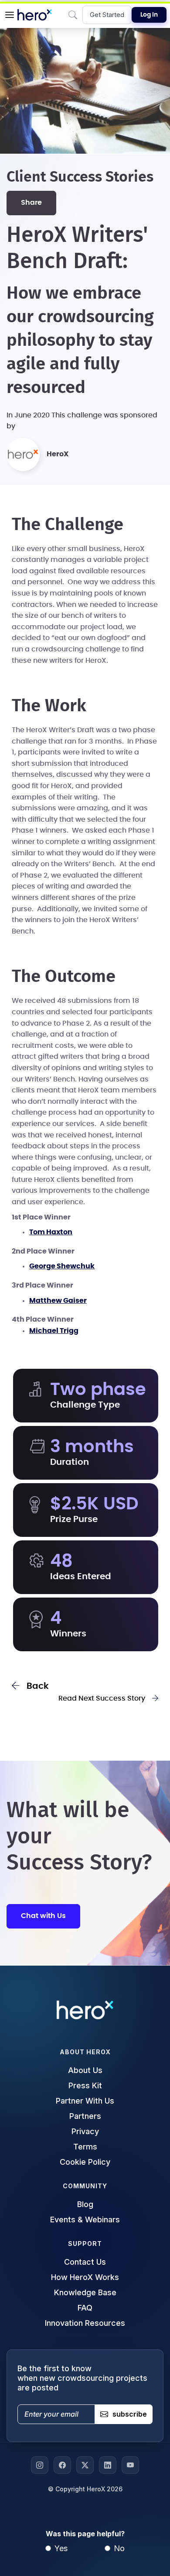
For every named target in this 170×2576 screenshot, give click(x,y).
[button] (10, 15)
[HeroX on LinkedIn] (108, 2465)
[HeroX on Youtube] (130, 2465)
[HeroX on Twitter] (85, 2465)
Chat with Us (43, 1916)
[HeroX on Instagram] (40, 2465)
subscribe (130, 2414)
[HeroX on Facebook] (62, 2465)
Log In (149, 15)
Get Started (107, 15)
